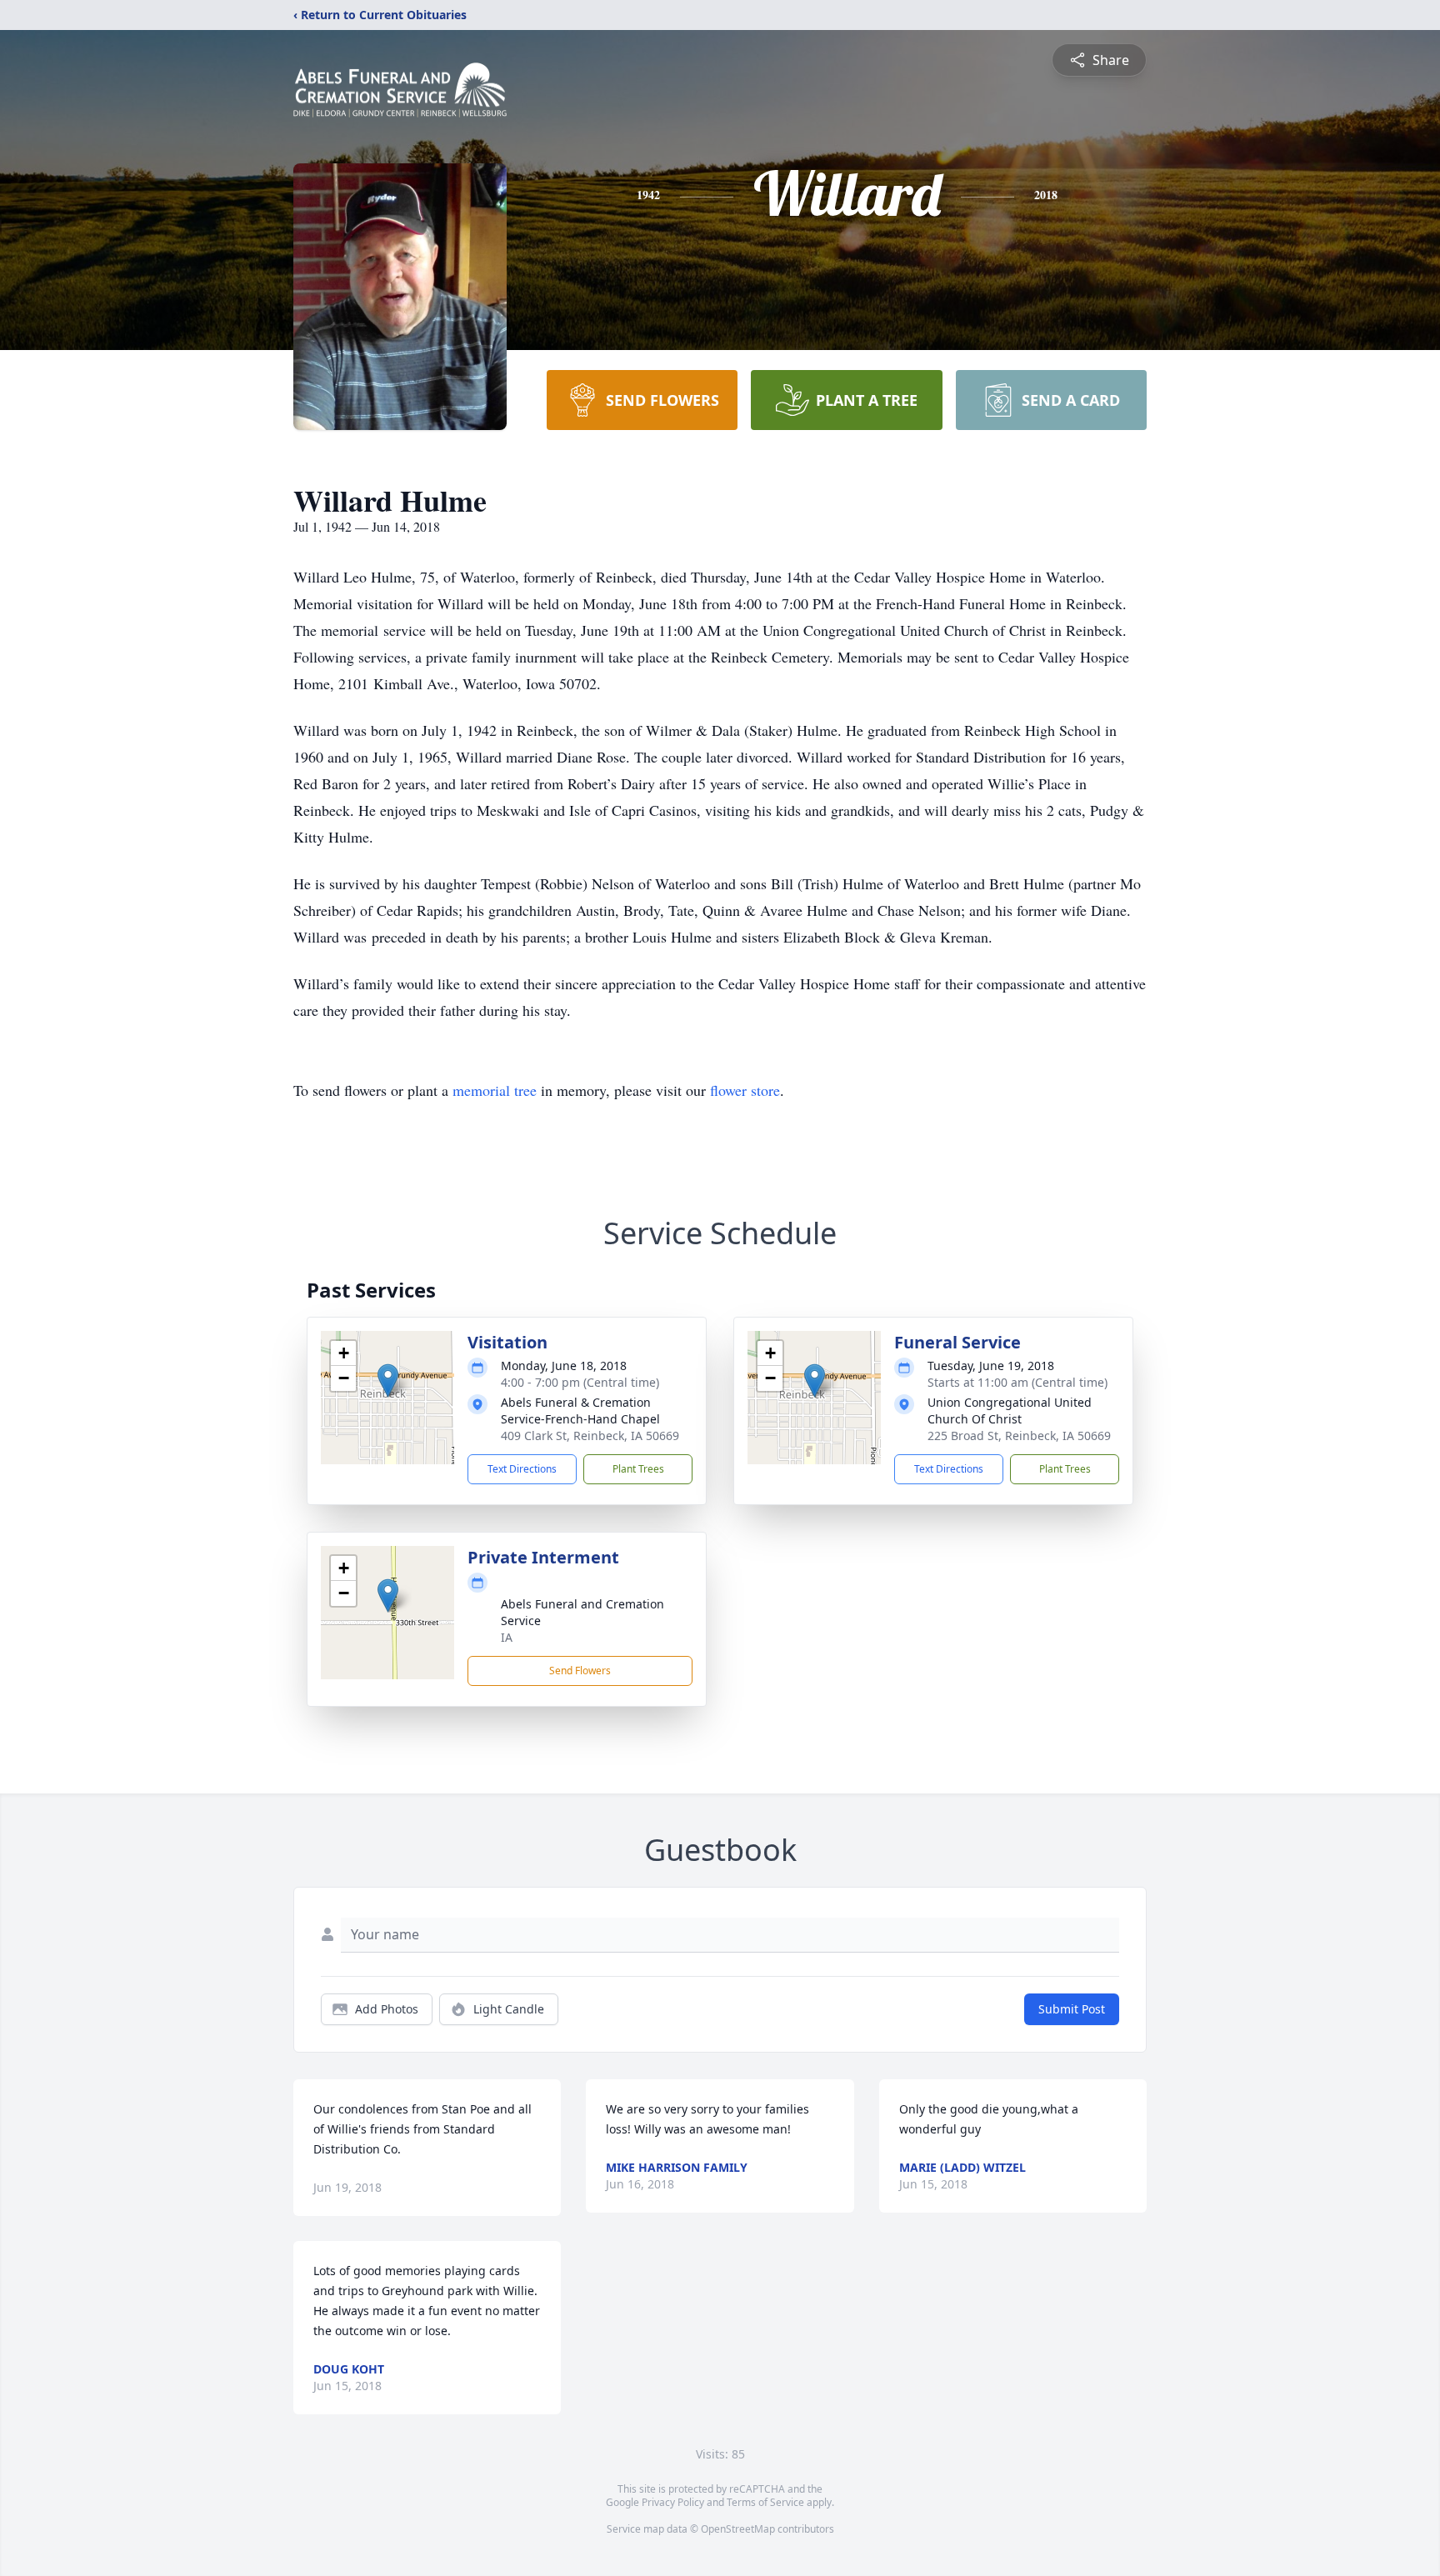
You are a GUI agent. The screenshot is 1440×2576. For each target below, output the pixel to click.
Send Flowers (580, 1671)
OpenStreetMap (738, 2529)
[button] (388, 1381)
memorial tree (495, 1090)
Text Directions (522, 1469)
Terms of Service (765, 2502)
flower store (745, 1090)
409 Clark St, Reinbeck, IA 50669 (590, 1436)
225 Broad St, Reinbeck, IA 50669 (1019, 1436)
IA (507, 1637)
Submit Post (1072, 2009)
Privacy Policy (673, 2502)
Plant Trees (638, 1469)
